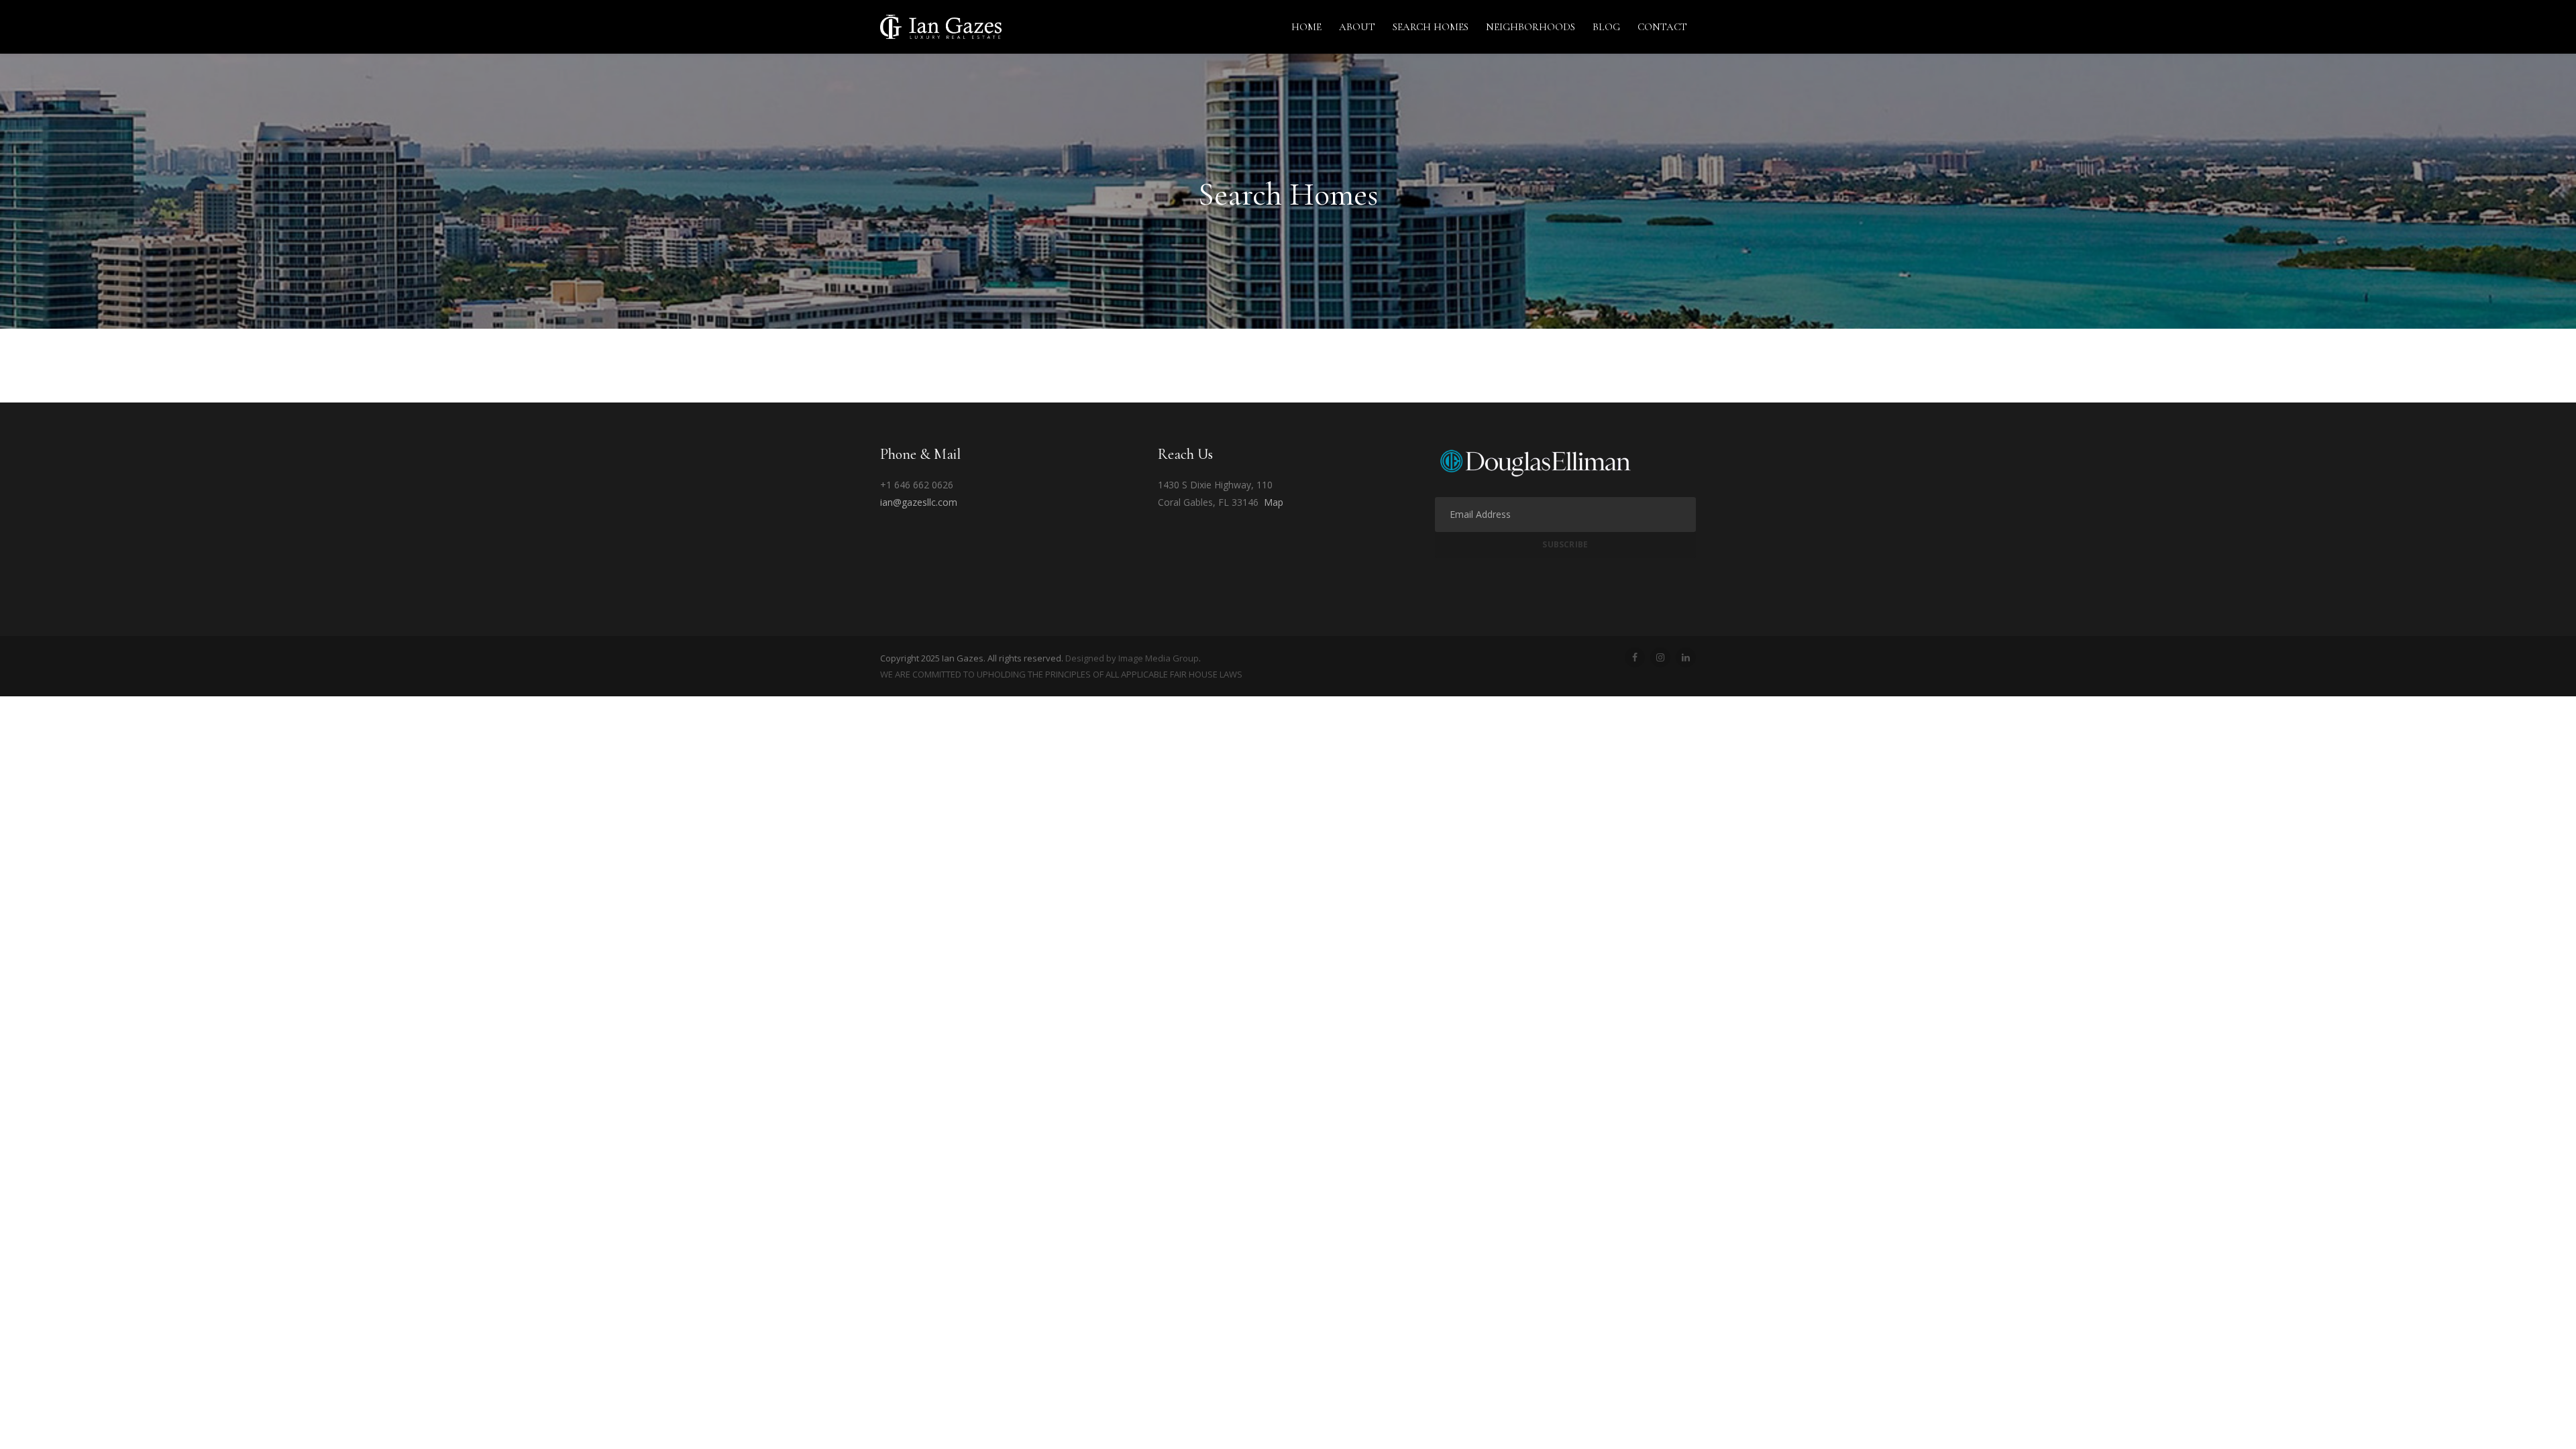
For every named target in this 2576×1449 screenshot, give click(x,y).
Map (1274, 502)
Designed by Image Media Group (1132, 658)
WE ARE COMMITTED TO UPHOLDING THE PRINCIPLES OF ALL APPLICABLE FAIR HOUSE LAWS (1061, 674)
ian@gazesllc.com (919, 502)
